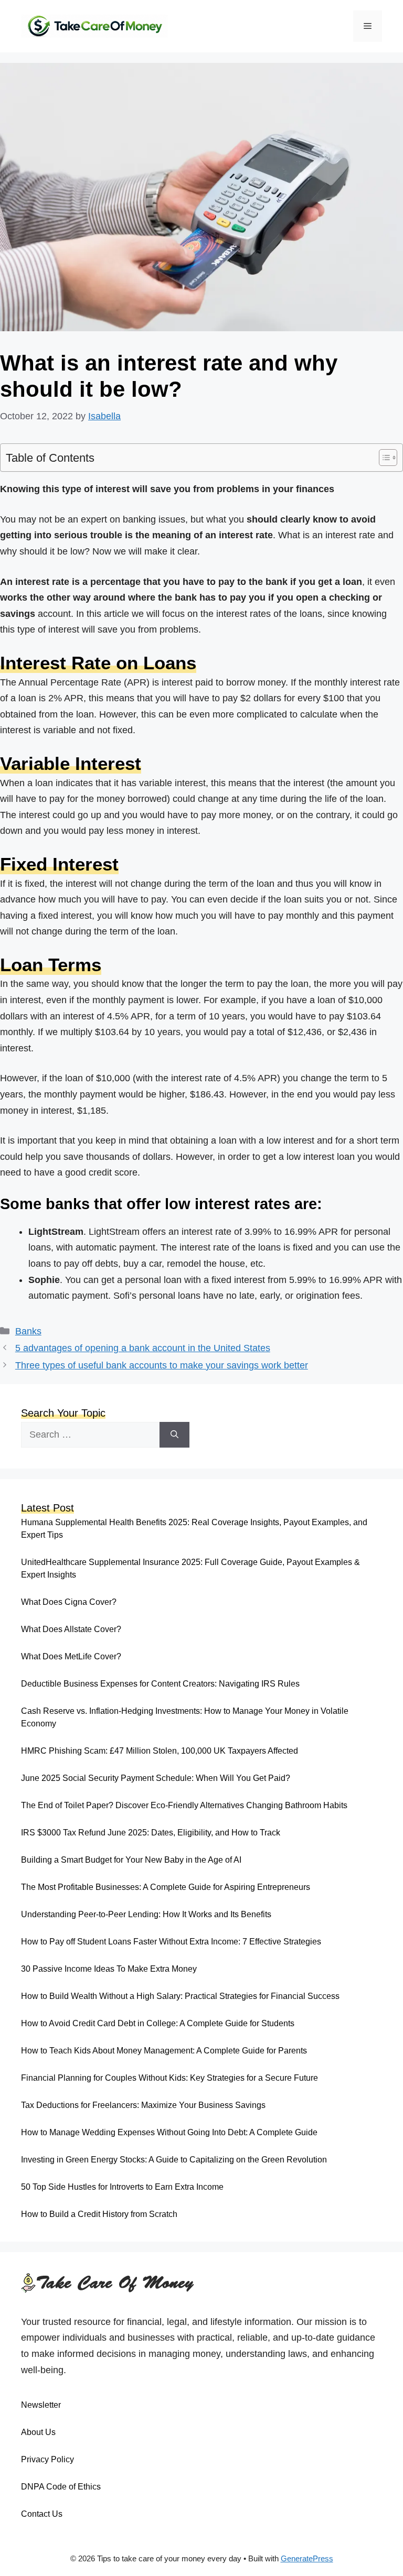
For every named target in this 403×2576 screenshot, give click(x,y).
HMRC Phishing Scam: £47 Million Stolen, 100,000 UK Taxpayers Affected (160, 1751)
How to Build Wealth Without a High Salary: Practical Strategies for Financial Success (180, 1996)
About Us (38, 2432)
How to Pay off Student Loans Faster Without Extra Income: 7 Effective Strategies (171, 1942)
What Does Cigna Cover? (69, 1602)
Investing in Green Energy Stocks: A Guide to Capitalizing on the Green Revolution (174, 2160)
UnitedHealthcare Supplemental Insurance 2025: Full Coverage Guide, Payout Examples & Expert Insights (190, 1568)
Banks (28, 1331)
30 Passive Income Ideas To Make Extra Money (109, 1969)
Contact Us (42, 2514)
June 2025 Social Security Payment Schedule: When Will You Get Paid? (156, 1778)
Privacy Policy (47, 2459)
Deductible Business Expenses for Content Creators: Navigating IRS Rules (160, 1684)
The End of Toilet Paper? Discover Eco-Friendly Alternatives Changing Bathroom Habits (184, 1805)
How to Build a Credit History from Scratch (99, 2214)
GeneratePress (307, 2558)
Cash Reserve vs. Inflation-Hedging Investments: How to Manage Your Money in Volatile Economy (185, 1717)
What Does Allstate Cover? (71, 1629)
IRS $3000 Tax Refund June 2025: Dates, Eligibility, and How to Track (151, 1833)
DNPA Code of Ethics (61, 2487)
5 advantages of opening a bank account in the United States (143, 1348)
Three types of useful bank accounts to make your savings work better (162, 1365)
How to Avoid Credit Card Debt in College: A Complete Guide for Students (158, 2023)
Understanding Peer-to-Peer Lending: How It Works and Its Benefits (146, 1914)
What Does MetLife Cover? (71, 1656)
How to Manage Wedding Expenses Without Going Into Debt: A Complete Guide (169, 2132)
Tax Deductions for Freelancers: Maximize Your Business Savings (143, 2105)
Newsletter (41, 2405)
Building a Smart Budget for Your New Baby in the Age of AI (131, 1860)
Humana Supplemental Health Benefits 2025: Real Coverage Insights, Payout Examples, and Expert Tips (194, 1529)
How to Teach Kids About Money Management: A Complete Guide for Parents (164, 2051)
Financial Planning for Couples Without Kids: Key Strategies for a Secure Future (169, 2078)
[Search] (174, 1435)
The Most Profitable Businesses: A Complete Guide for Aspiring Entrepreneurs (166, 1887)
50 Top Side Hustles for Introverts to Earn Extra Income (122, 2187)
